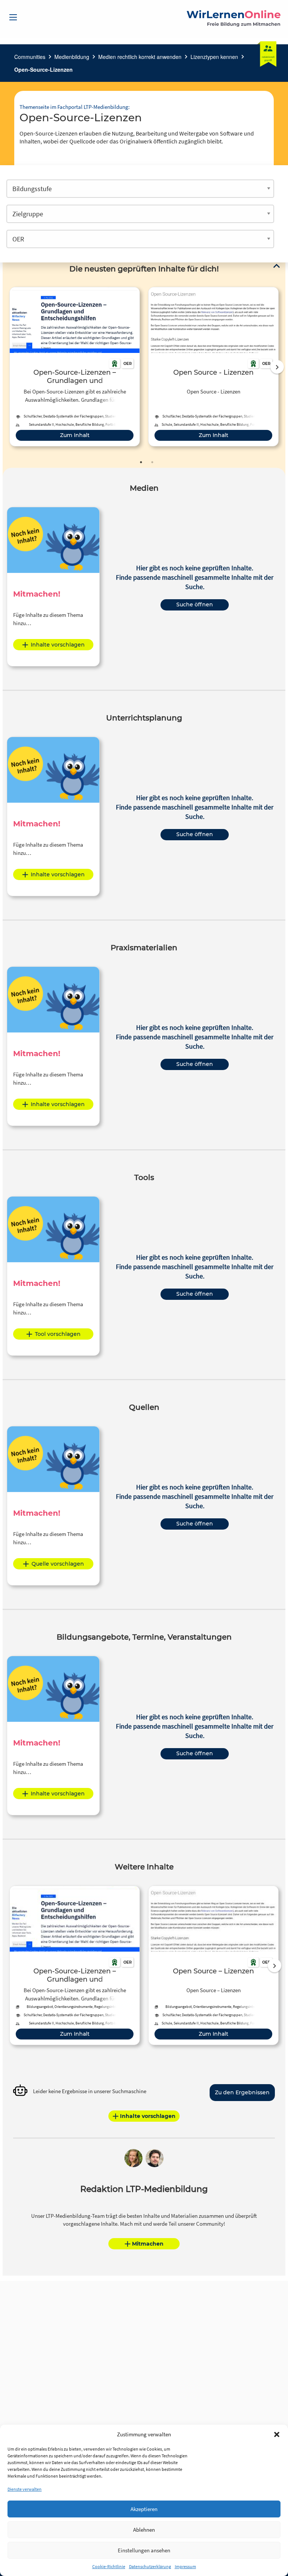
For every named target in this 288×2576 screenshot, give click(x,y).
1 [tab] (141, 462)
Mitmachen (148, 2244)
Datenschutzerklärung (150, 2566)
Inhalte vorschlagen (58, 645)
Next (277, 367)
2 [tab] (152, 462)
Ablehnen (144, 2530)
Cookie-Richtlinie (109, 2566)
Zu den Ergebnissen (242, 2092)
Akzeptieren (144, 2509)
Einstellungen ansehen (144, 2550)
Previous (8, 367)
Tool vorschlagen (58, 1334)
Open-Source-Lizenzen (43, 69)
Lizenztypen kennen (214, 57)
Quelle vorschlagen (58, 1564)
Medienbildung (72, 57)
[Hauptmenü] (13, 17)
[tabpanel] (75, 367)
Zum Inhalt (75, 435)
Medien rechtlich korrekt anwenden (140, 57)
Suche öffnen (195, 604)
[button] (277, 2434)
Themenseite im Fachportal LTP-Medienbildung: (75, 107)
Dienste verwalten (25, 2489)
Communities (30, 57)
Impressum (185, 2566)
